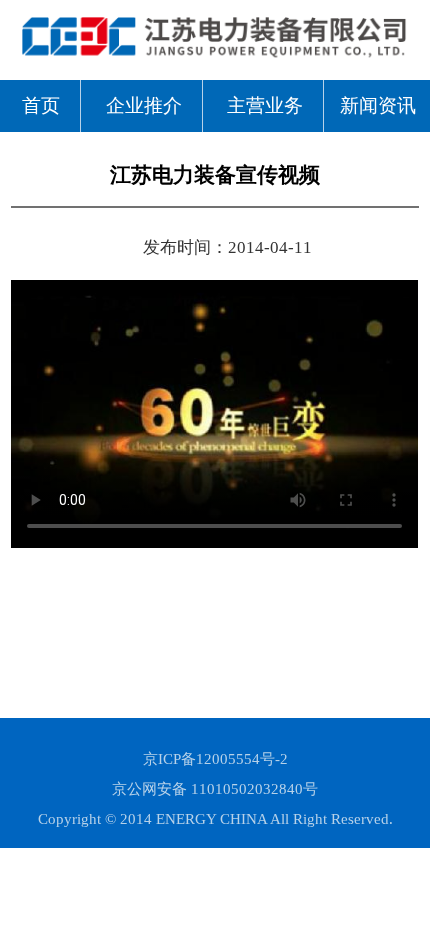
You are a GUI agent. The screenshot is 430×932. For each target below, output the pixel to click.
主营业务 (265, 105)
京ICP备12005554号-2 (215, 759)
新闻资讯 (378, 105)
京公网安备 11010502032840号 (215, 789)
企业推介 (144, 105)
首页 (41, 105)
